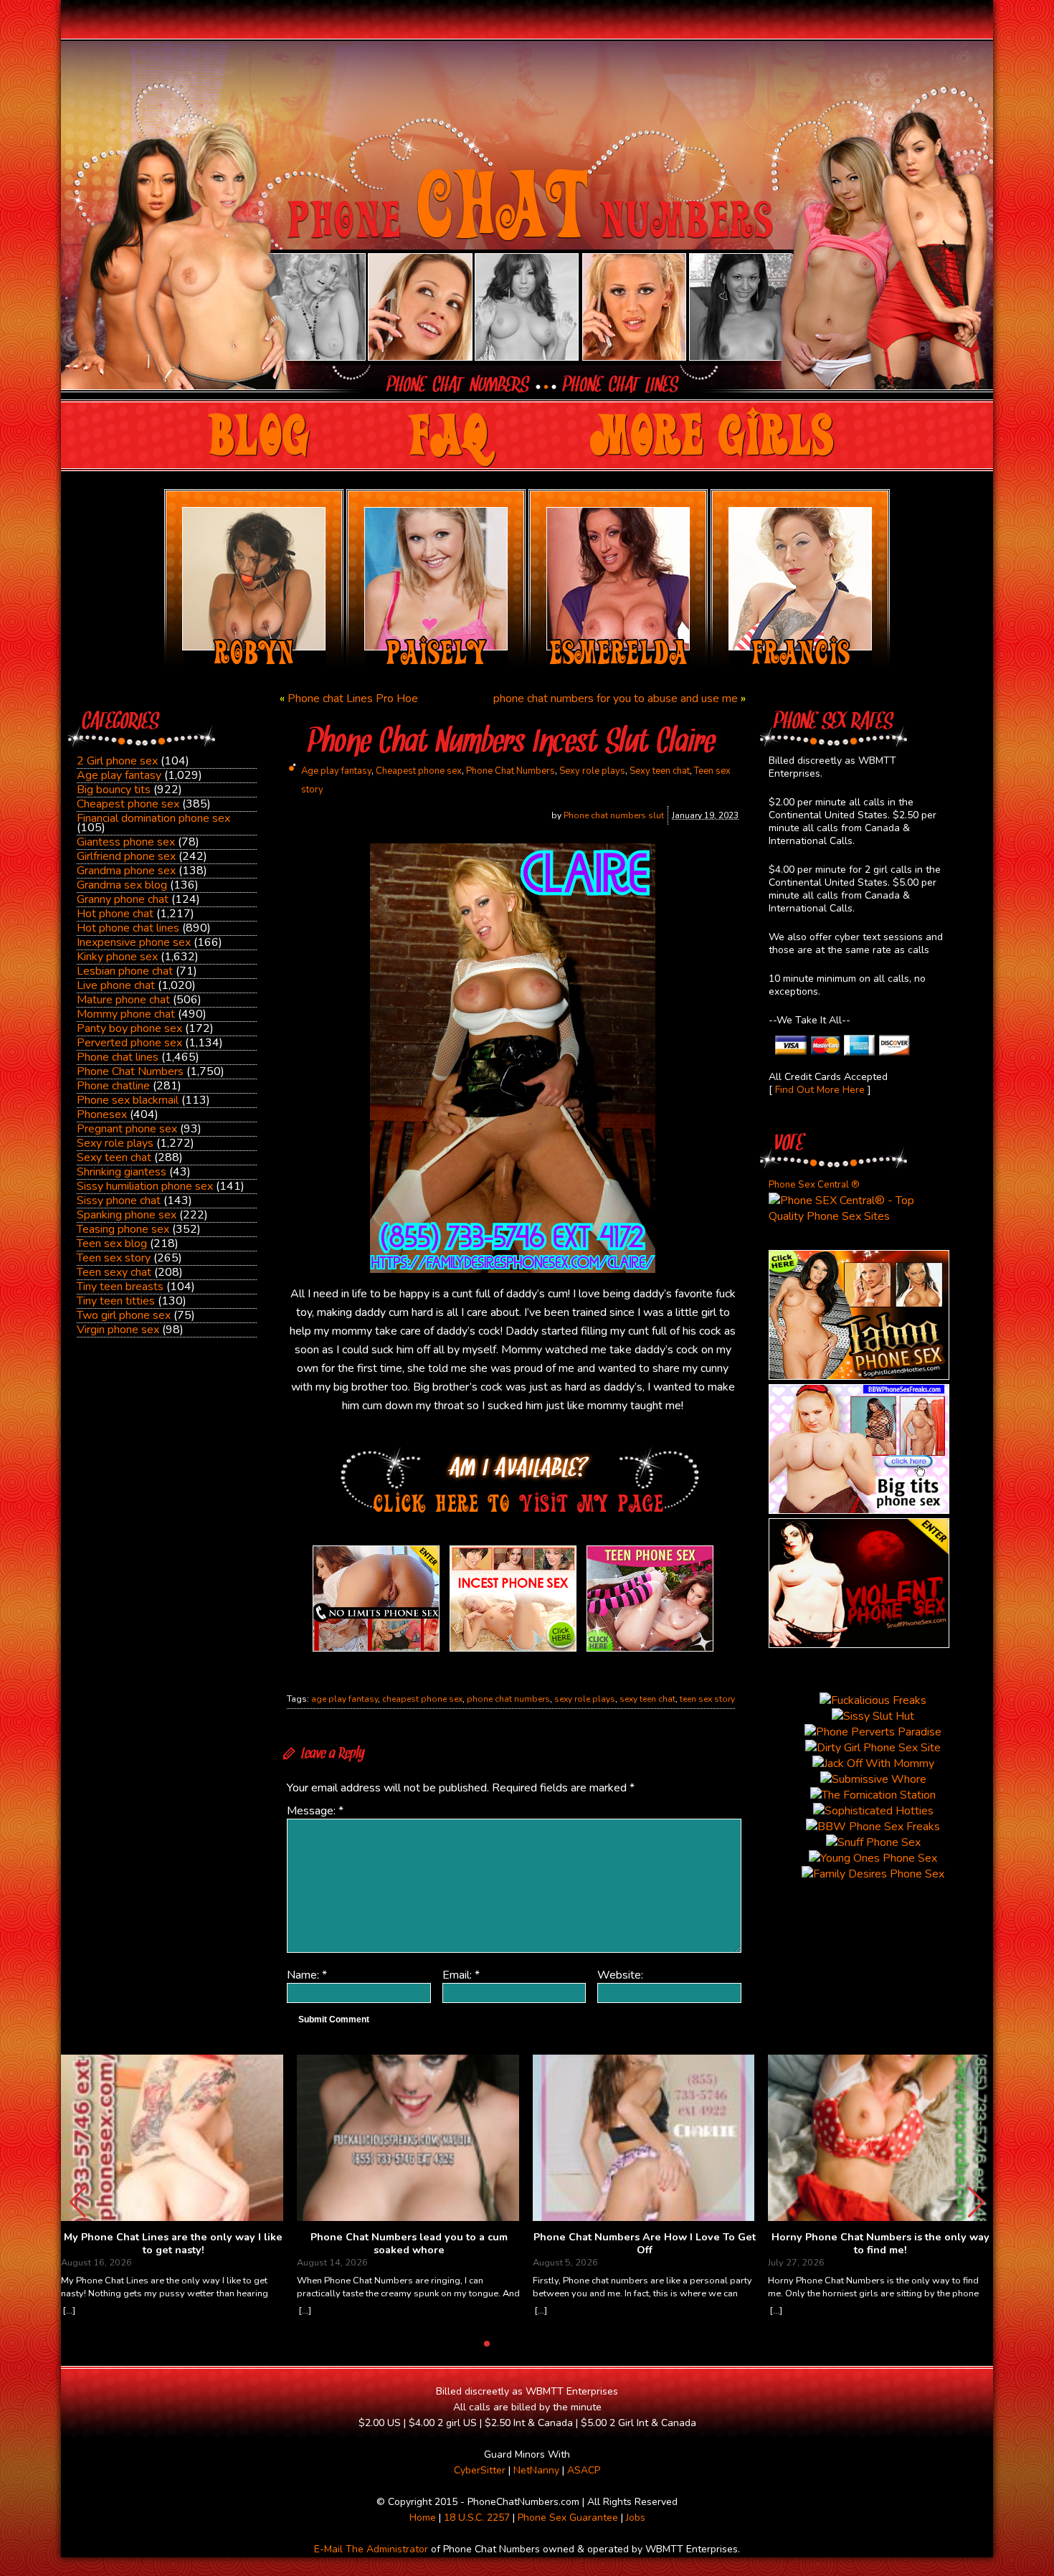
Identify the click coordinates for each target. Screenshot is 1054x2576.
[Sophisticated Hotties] (859, 1376)
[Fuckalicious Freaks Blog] (376, 1652)
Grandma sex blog (122, 885)
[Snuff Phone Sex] (859, 1644)
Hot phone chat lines (128, 928)
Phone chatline (113, 1086)
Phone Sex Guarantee (568, 2518)
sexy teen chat (647, 1699)
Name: (307, 1975)
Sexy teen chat (114, 1157)
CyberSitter (480, 2470)
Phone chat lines (118, 1057)
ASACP (584, 2470)
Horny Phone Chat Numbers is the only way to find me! (880, 2244)
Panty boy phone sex (129, 1028)
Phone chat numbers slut (614, 815)
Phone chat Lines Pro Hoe (353, 699)
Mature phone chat (123, 1000)
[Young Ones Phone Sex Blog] (650, 1652)
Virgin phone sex (118, 1330)
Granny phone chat (123, 899)
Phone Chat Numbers (130, 1071)
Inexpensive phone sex (134, 942)
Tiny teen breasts (120, 1287)
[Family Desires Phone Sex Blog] (513, 1652)
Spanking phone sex (127, 1215)
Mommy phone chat (126, 1014)
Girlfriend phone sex (126, 856)
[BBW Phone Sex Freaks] (859, 1510)
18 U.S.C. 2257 (477, 2518)
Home (423, 2518)
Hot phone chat (115, 914)
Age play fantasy (119, 775)
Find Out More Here (820, 1090)
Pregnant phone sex (127, 1129)
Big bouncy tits (114, 790)
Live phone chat (116, 985)
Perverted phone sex (129, 1043)
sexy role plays (585, 1699)
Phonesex (102, 1114)
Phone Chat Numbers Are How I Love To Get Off (645, 2244)
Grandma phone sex (126, 871)
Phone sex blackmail (128, 1100)
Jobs (636, 2518)
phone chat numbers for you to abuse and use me (616, 699)
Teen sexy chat (114, 1272)
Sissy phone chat (119, 1201)
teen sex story (707, 1699)
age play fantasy (345, 1699)
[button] (976, 2202)
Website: (620, 1975)
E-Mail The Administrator (371, 2549)
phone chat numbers (508, 1699)
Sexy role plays (115, 1143)
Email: (461, 1975)
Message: (315, 1811)
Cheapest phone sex (128, 804)
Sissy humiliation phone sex (145, 1186)
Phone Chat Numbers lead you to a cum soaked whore (409, 2244)
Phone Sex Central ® (814, 1185)
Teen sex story (114, 1258)
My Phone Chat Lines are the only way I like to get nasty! (173, 2244)
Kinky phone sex (117, 957)
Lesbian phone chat (125, 971)
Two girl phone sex (124, 1315)
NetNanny (536, 2470)
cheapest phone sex (422, 1699)
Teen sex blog (112, 1244)
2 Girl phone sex (117, 761)
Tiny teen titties (116, 1301)
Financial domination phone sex (153, 818)
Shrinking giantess (122, 1172)
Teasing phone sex (123, 1229)
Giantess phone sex (126, 842)
